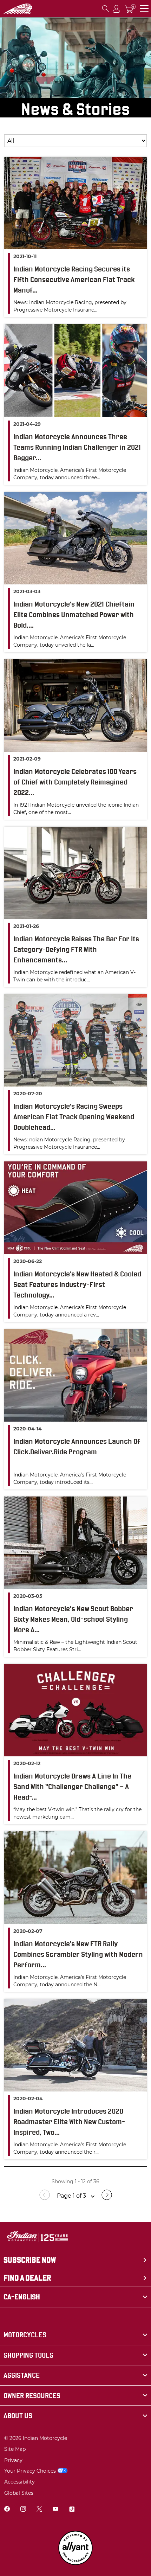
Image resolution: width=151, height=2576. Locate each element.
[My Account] (117, 9)
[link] (75, 2335)
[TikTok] (72, 2510)
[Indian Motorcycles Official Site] (18, 9)
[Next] (107, 2198)
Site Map (15, 2449)
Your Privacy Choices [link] (30, 2471)
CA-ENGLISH (22, 2297)
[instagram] (23, 2510)
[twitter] (39, 2510)
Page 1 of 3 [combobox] (72, 2196)
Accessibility (19, 2482)
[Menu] (144, 9)
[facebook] (7, 2510)
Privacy (13, 2460)
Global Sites (19, 2493)
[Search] (106, 9)
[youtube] (55, 2510)
